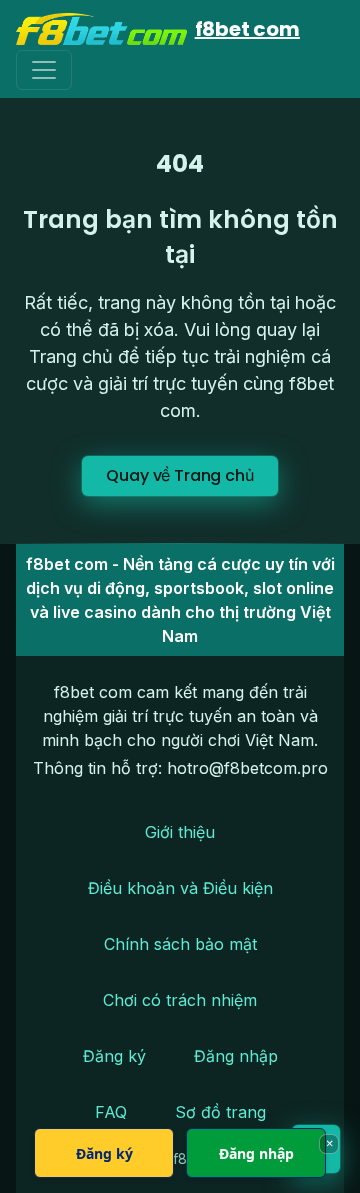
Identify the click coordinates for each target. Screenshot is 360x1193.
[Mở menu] (44, 70)
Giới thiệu (180, 832)
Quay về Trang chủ (179, 475)
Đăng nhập (236, 1056)
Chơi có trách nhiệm (180, 1000)
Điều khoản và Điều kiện (180, 888)
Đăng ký (114, 1056)
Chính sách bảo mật (180, 944)
